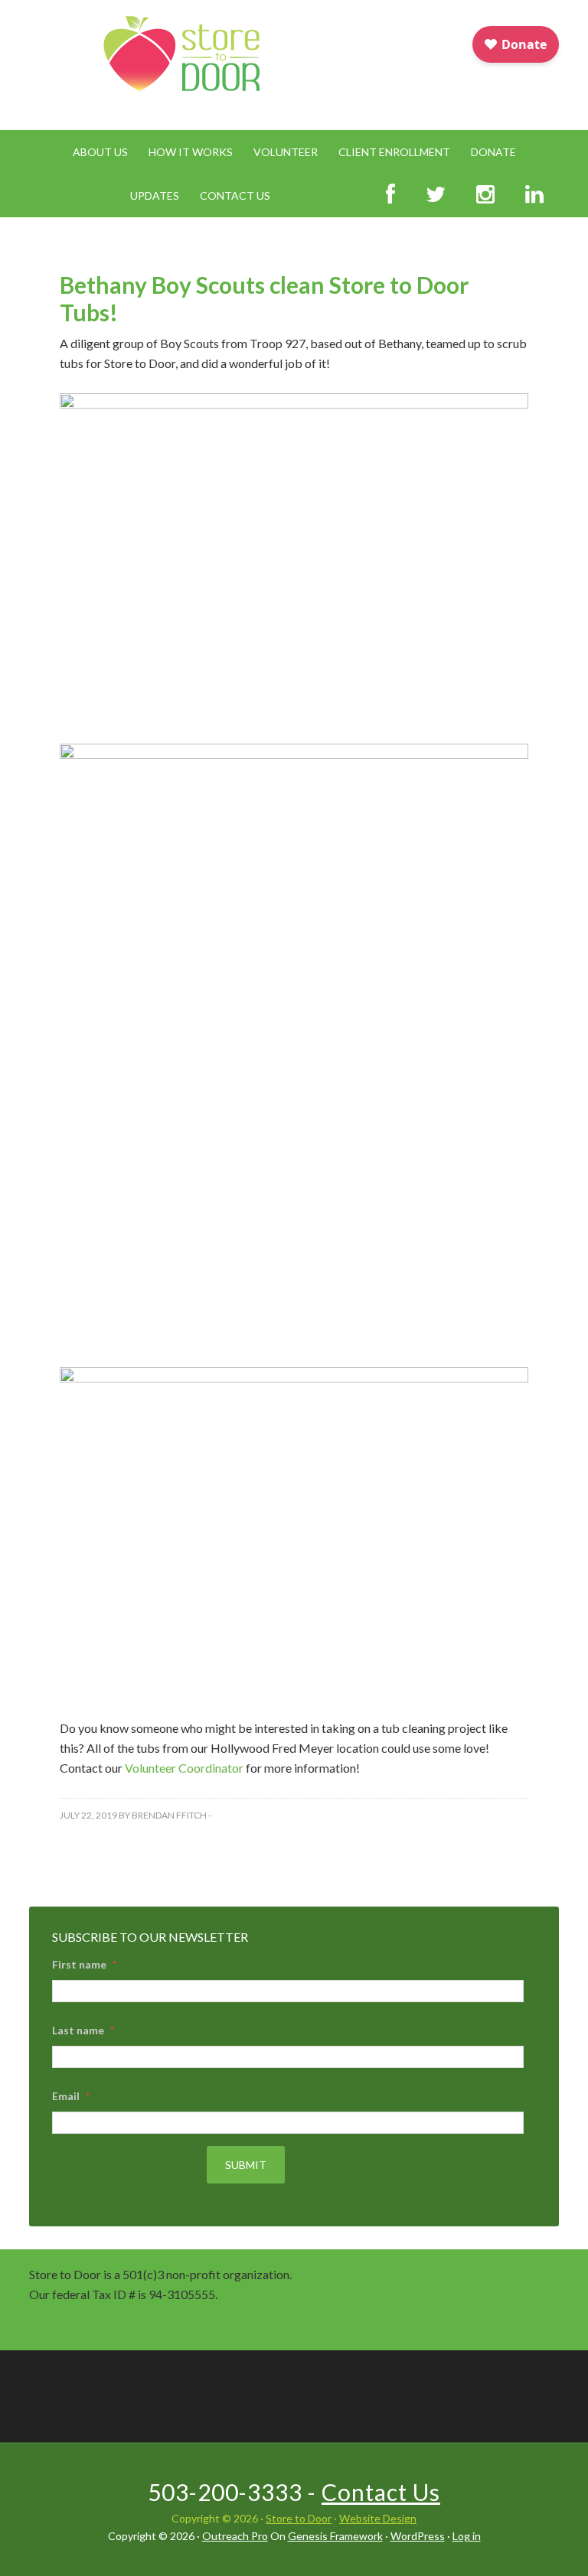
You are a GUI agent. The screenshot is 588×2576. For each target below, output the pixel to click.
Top (552, 2540)
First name (84, 1964)
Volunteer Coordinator (184, 1768)
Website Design (378, 2518)
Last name (83, 2030)
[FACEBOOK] (390, 195)
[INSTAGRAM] (485, 195)
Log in (467, 2536)
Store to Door (299, 2518)
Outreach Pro (235, 2536)
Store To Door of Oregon (181, 67)
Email (71, 2096)
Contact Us (381, 2492)
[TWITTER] (436, 195)
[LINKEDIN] (534, 195)
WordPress (418, 2536)
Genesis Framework (335, 2536)
